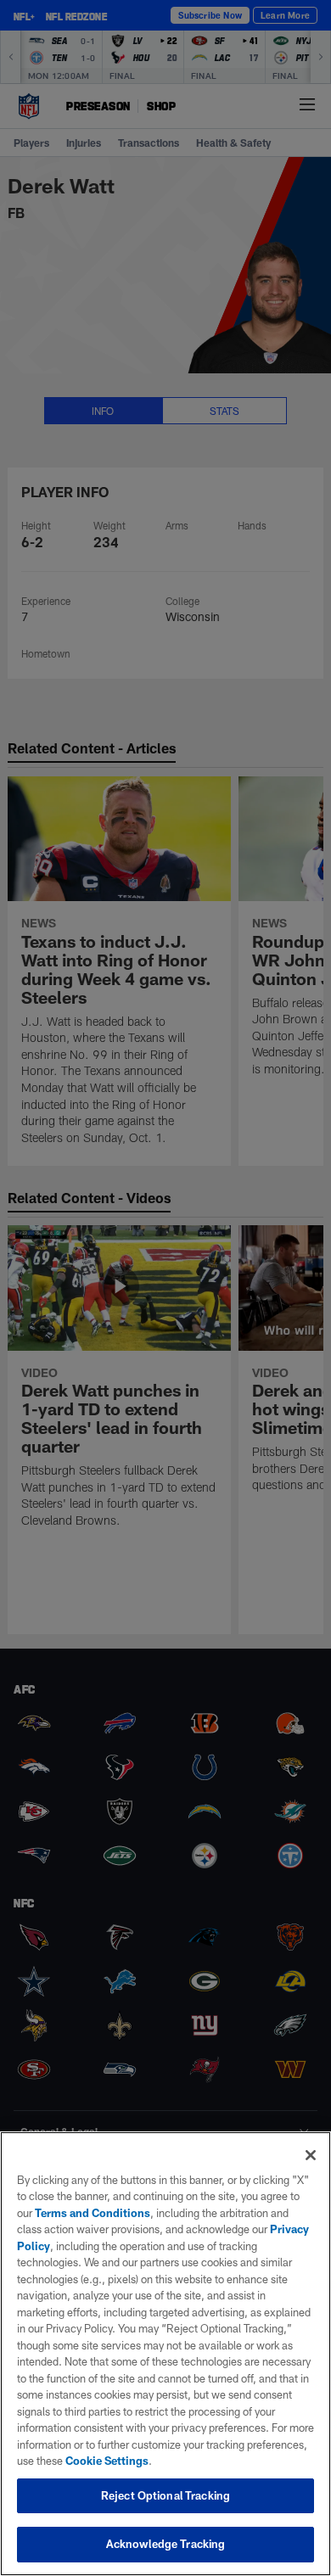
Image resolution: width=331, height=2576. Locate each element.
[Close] (311, 2155)
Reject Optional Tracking (165, 2495)
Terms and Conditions (93, 2213)
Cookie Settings (107, 2461)
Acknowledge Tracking (166, 2544)
